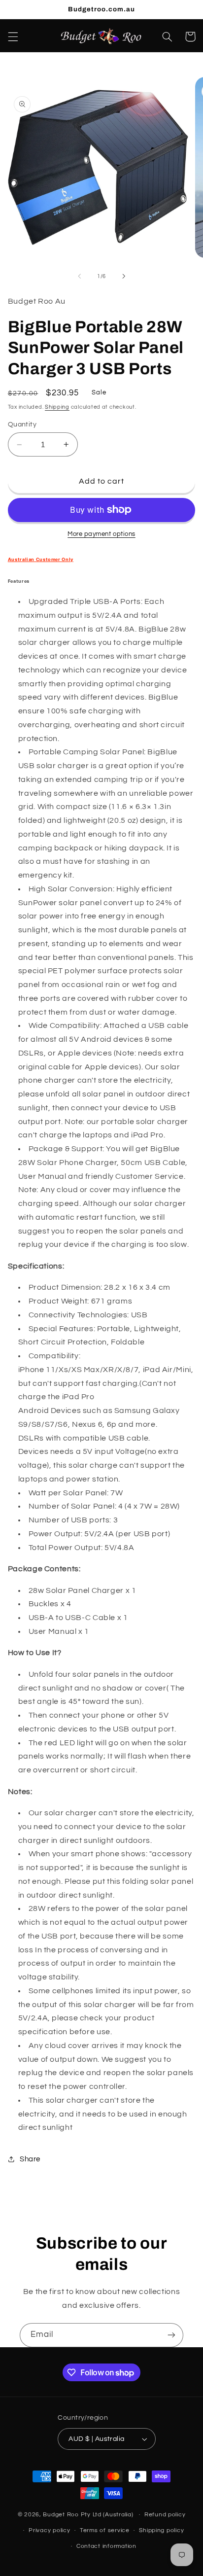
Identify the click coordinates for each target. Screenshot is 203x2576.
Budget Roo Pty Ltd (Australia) (88, 2515)
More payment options (101, 534)
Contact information (106, 2546)
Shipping (57, 407)
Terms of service (105, 2530)
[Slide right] (124, 277)
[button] (13, 36)
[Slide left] (79, 277)
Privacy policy (49, 2530)
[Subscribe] (171, 2335)
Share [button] (30, 2159)
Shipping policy (161, 2530)
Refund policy (165, 2515)
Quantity (22, 424)
